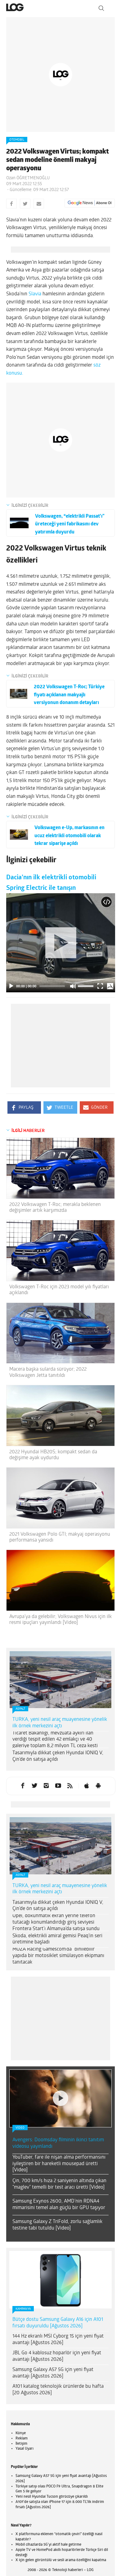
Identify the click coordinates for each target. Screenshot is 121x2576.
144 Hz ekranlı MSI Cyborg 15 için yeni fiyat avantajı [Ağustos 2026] (58, 2340)
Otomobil (17, 140)
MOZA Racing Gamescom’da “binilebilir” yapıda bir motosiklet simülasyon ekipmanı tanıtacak (58, 1956)
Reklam (22, 2439)
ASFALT (20, 1709)
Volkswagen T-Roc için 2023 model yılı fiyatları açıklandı (59, 1290)
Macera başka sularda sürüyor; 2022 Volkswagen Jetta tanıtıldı (48, 1372)
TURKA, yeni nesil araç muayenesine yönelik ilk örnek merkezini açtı (60, 1723)
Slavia (35, 294)
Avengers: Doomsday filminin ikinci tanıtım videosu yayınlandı (58, 2143)
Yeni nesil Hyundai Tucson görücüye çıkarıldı (52, 2497)
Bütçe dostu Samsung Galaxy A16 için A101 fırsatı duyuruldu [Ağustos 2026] (58, 2323)
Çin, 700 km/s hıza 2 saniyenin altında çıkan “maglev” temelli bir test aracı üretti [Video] (59, 2184)
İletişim (21, 2444)
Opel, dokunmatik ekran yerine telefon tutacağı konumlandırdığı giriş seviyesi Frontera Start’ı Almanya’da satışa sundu (56, 1922)
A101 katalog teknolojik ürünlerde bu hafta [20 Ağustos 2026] (58, 2390)
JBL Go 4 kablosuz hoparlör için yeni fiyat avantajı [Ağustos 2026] (57, 2356)
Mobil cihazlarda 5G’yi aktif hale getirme (48, 2545)
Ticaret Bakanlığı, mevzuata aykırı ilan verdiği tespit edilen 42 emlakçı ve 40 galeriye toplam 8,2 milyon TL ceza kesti (55, 1740)
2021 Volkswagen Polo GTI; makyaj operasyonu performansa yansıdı (60, 1537)
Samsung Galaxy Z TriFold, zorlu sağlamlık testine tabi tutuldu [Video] (57, 2225)
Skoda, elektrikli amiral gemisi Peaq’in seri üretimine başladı (57, 1939)
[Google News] (90, 203)
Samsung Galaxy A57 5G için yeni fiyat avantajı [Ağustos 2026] (53, 2373)
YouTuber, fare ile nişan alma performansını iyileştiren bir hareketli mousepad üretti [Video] (59, 2164)
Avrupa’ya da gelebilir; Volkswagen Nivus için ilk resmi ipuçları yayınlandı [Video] (60, 1620)
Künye (21, 2433)
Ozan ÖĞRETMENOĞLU (28, 178)
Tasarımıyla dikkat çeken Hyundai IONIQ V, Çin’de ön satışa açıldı (58, 1756)
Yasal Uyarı (25, 2449)
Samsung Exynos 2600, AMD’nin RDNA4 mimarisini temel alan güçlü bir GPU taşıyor (59, 2205)
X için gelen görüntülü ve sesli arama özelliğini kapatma (61, 2560)
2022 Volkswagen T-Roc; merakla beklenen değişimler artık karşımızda (55, 1208)
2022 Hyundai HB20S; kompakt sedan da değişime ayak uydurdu (53, 1455)
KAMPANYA (23, 2309)
